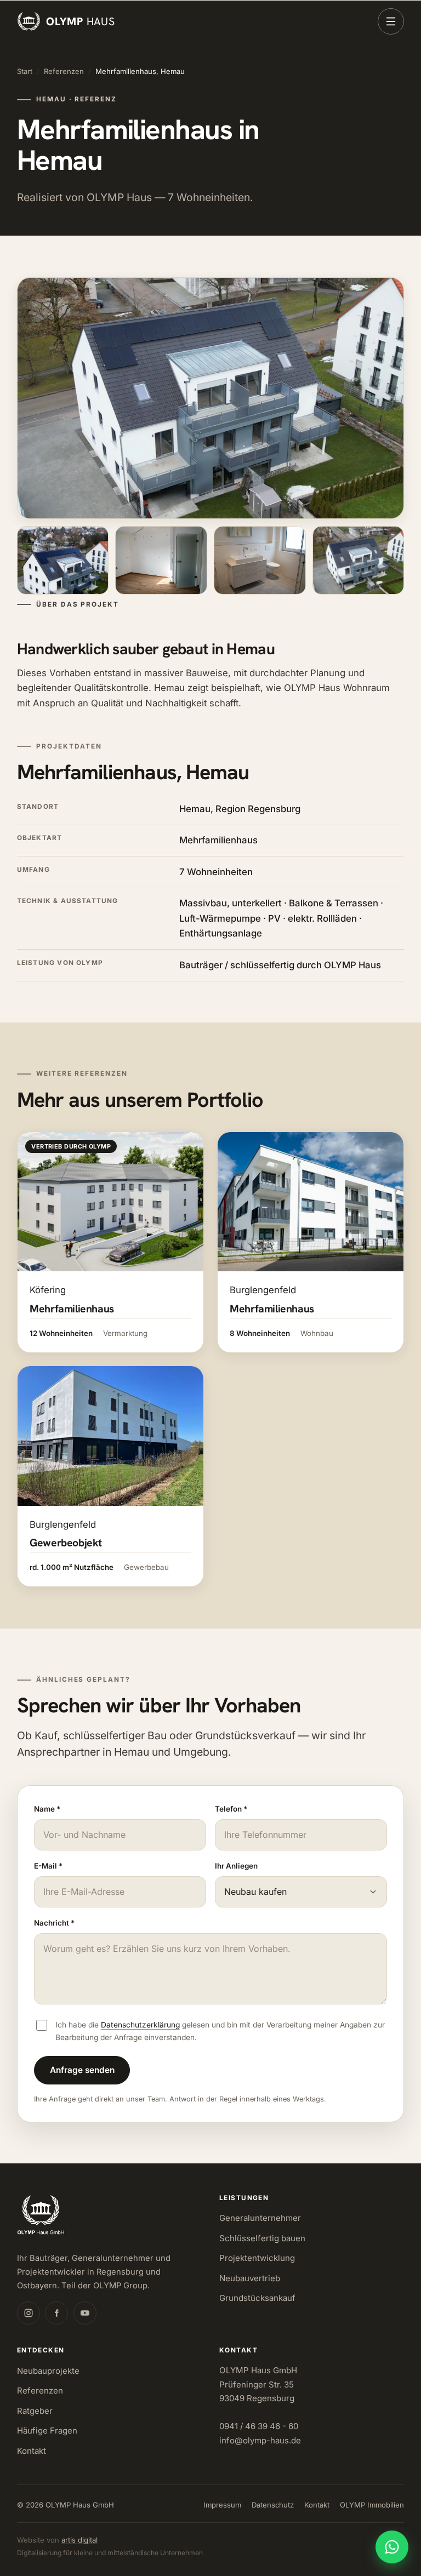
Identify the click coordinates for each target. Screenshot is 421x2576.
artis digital (79, 2540)
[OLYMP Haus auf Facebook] (56, 2313)
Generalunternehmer (260, 2218)
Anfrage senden (82, 2070)
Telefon (231, 1809)
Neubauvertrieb (250, 2278)
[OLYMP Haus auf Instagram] (29, 2313)
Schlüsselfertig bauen (262, 2238)
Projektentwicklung (257, 2258)
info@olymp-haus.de (260, 2440)
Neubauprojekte (48, 2371)
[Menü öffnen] (391, 21)
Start (25, 71)
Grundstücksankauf (257, 2298)
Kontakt (32, 2451)
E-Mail (48, 1866)
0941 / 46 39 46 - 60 (259, 2426)
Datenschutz (273, 2505)
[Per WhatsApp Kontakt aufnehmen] (392, 2547)
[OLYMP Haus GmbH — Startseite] (41, 2215)
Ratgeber (35, 2411)
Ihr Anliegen (236, 1866)
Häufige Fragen (47, 2431)
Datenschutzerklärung (140, 2025)
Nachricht (54, 1923)
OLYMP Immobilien (372, 2505)
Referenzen (64, 71)
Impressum (222, 2505)
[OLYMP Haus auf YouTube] (85, 2313)
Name (47, 1809)
